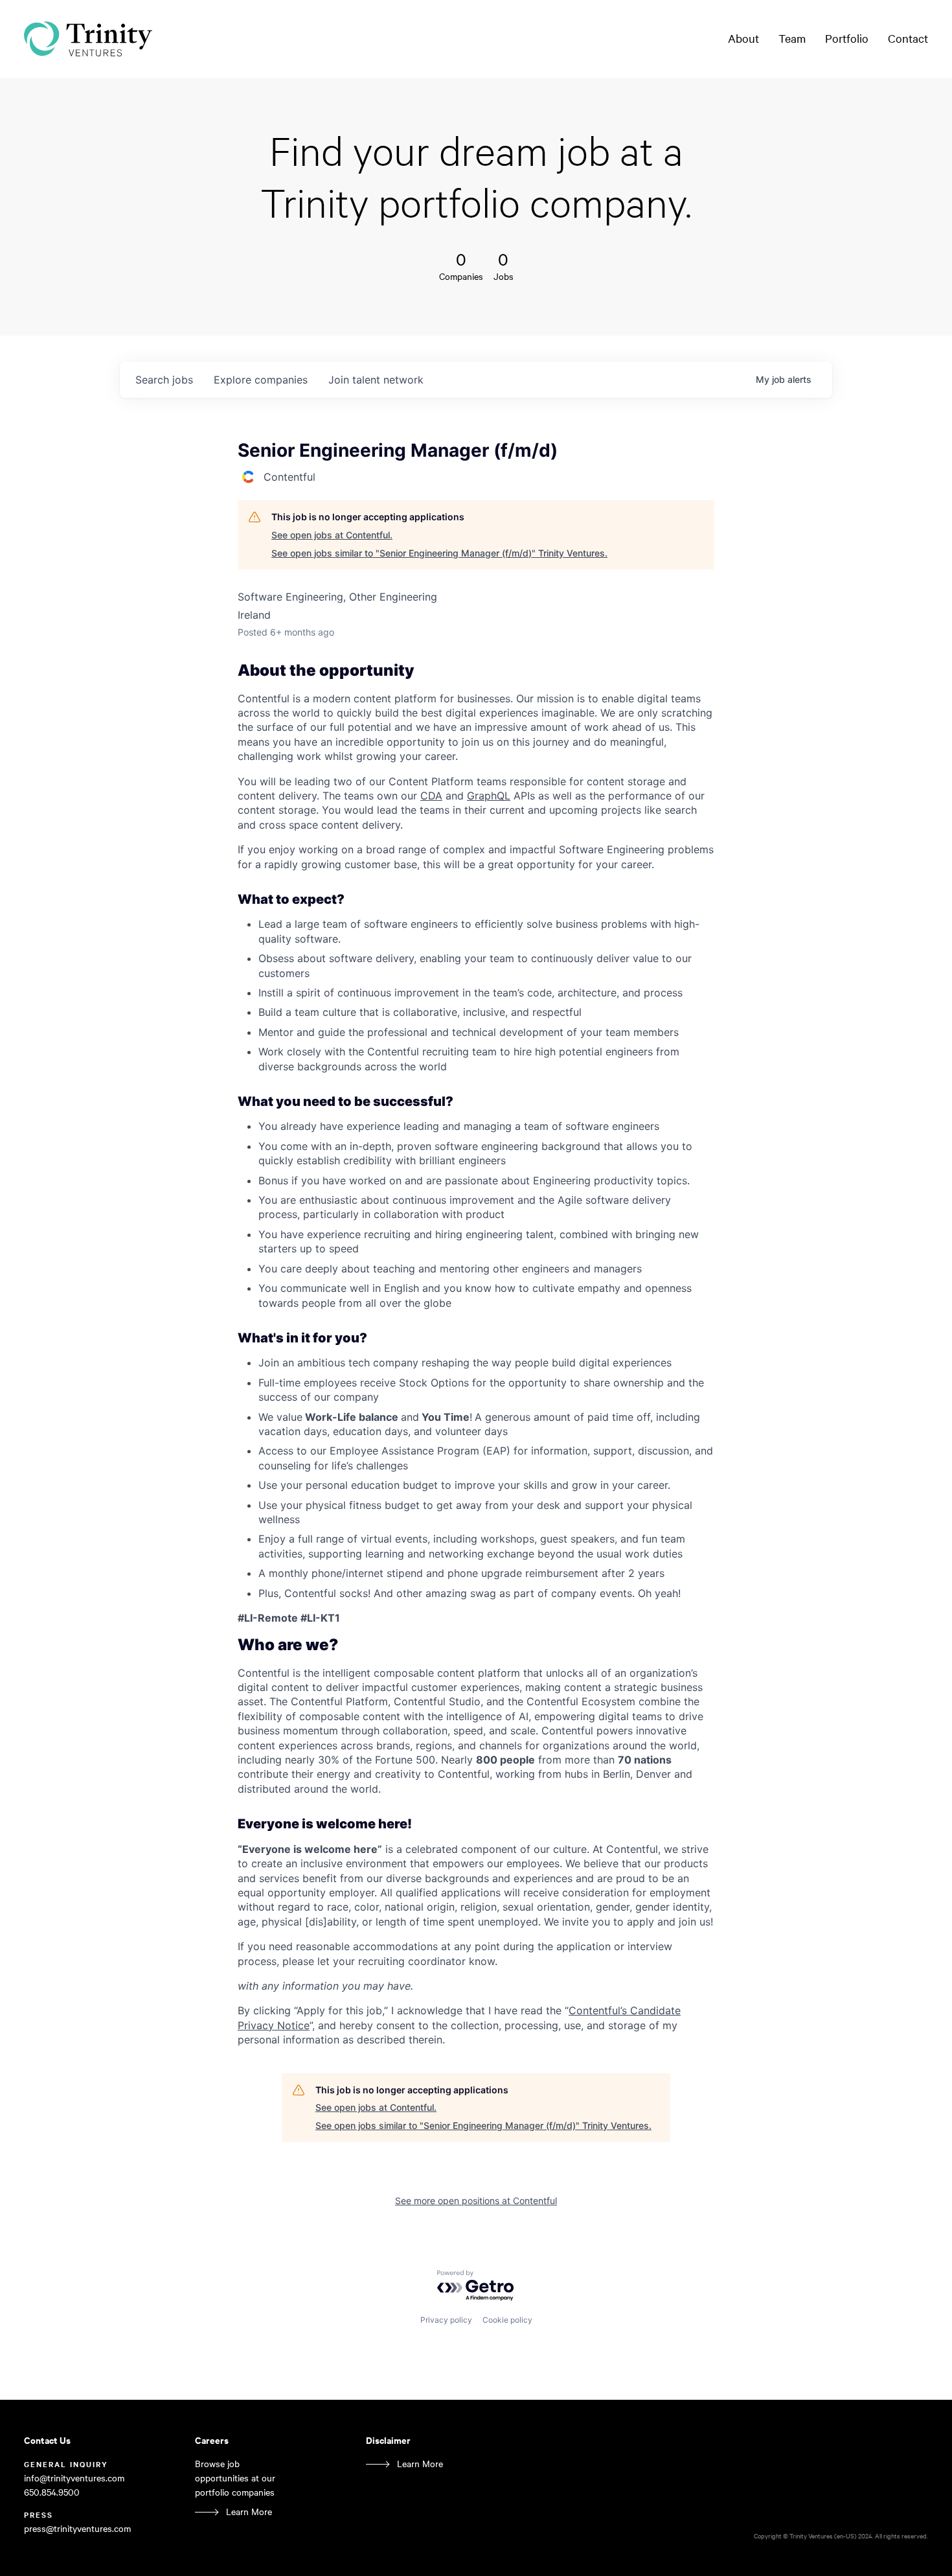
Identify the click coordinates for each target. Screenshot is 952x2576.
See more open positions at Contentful (476, 2201)
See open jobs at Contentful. (332, 535)
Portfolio (847, 38)
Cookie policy (507, 2320)
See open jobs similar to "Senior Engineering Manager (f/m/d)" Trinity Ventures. (439, 553)
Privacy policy (446, 2320)
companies (261, 380)
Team (792, 38)
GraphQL (489, 796)
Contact (908, 38)
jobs (164, 380)
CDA (431, 796)
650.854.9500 (52, 2492)
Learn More (249, 2512)
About (743, 38)
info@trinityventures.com (74, 2478)
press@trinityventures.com (77, 2528)
